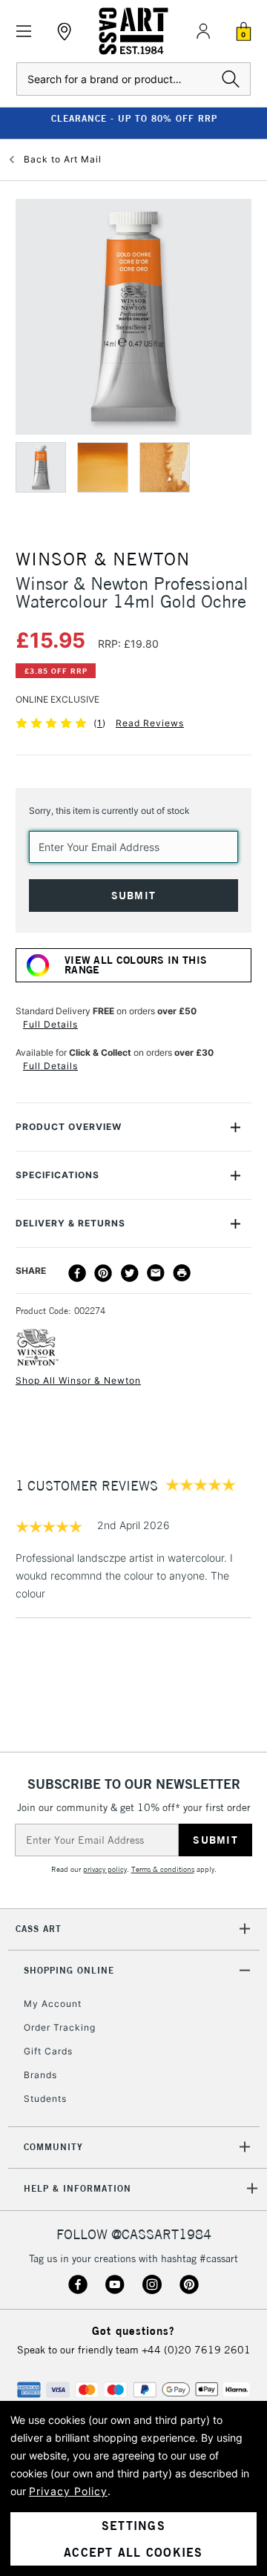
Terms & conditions (163, 1869)
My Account (53, 2004)
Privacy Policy (68, 2491)
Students (45, 2099)
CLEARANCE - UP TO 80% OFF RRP (133, 118)
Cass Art (39, 1929)
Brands (40, 2075)
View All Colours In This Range (136, 965)
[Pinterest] (103, 1273)
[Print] (182, 1273)
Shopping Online (69, 1970)
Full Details (50, 1024)
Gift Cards (48, 2051)
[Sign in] (203, 31)
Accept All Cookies (133, 2552)
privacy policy (105, 1869)
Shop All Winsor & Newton (78, 1380)
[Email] (156, 1273)
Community (53, 2147)
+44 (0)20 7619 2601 (196, 2350)
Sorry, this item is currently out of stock (109, 811)
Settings (133, 2526)
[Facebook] (77, 1273)
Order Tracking (60, 2027)
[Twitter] (130, 1273)
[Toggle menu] (24, 32)
